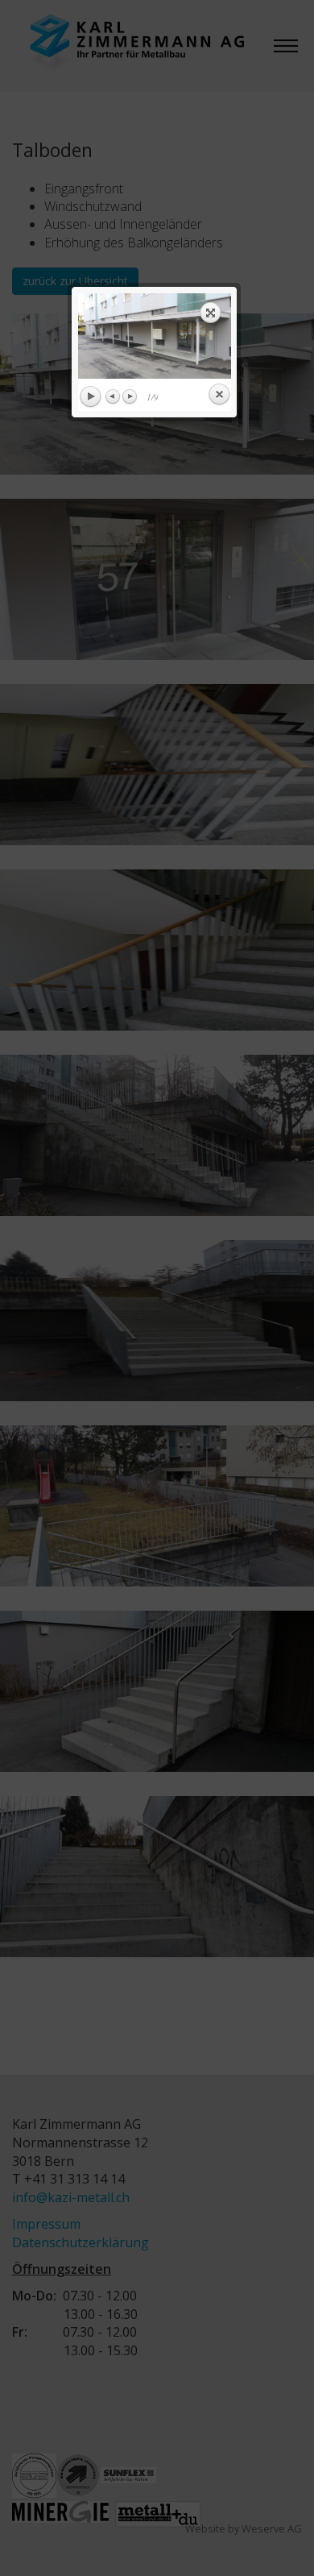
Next (130, 396)
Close (219, 395)
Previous (114, 396)
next (194, 336)
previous (116, 336)
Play (90, 397)
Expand (211, 313)
